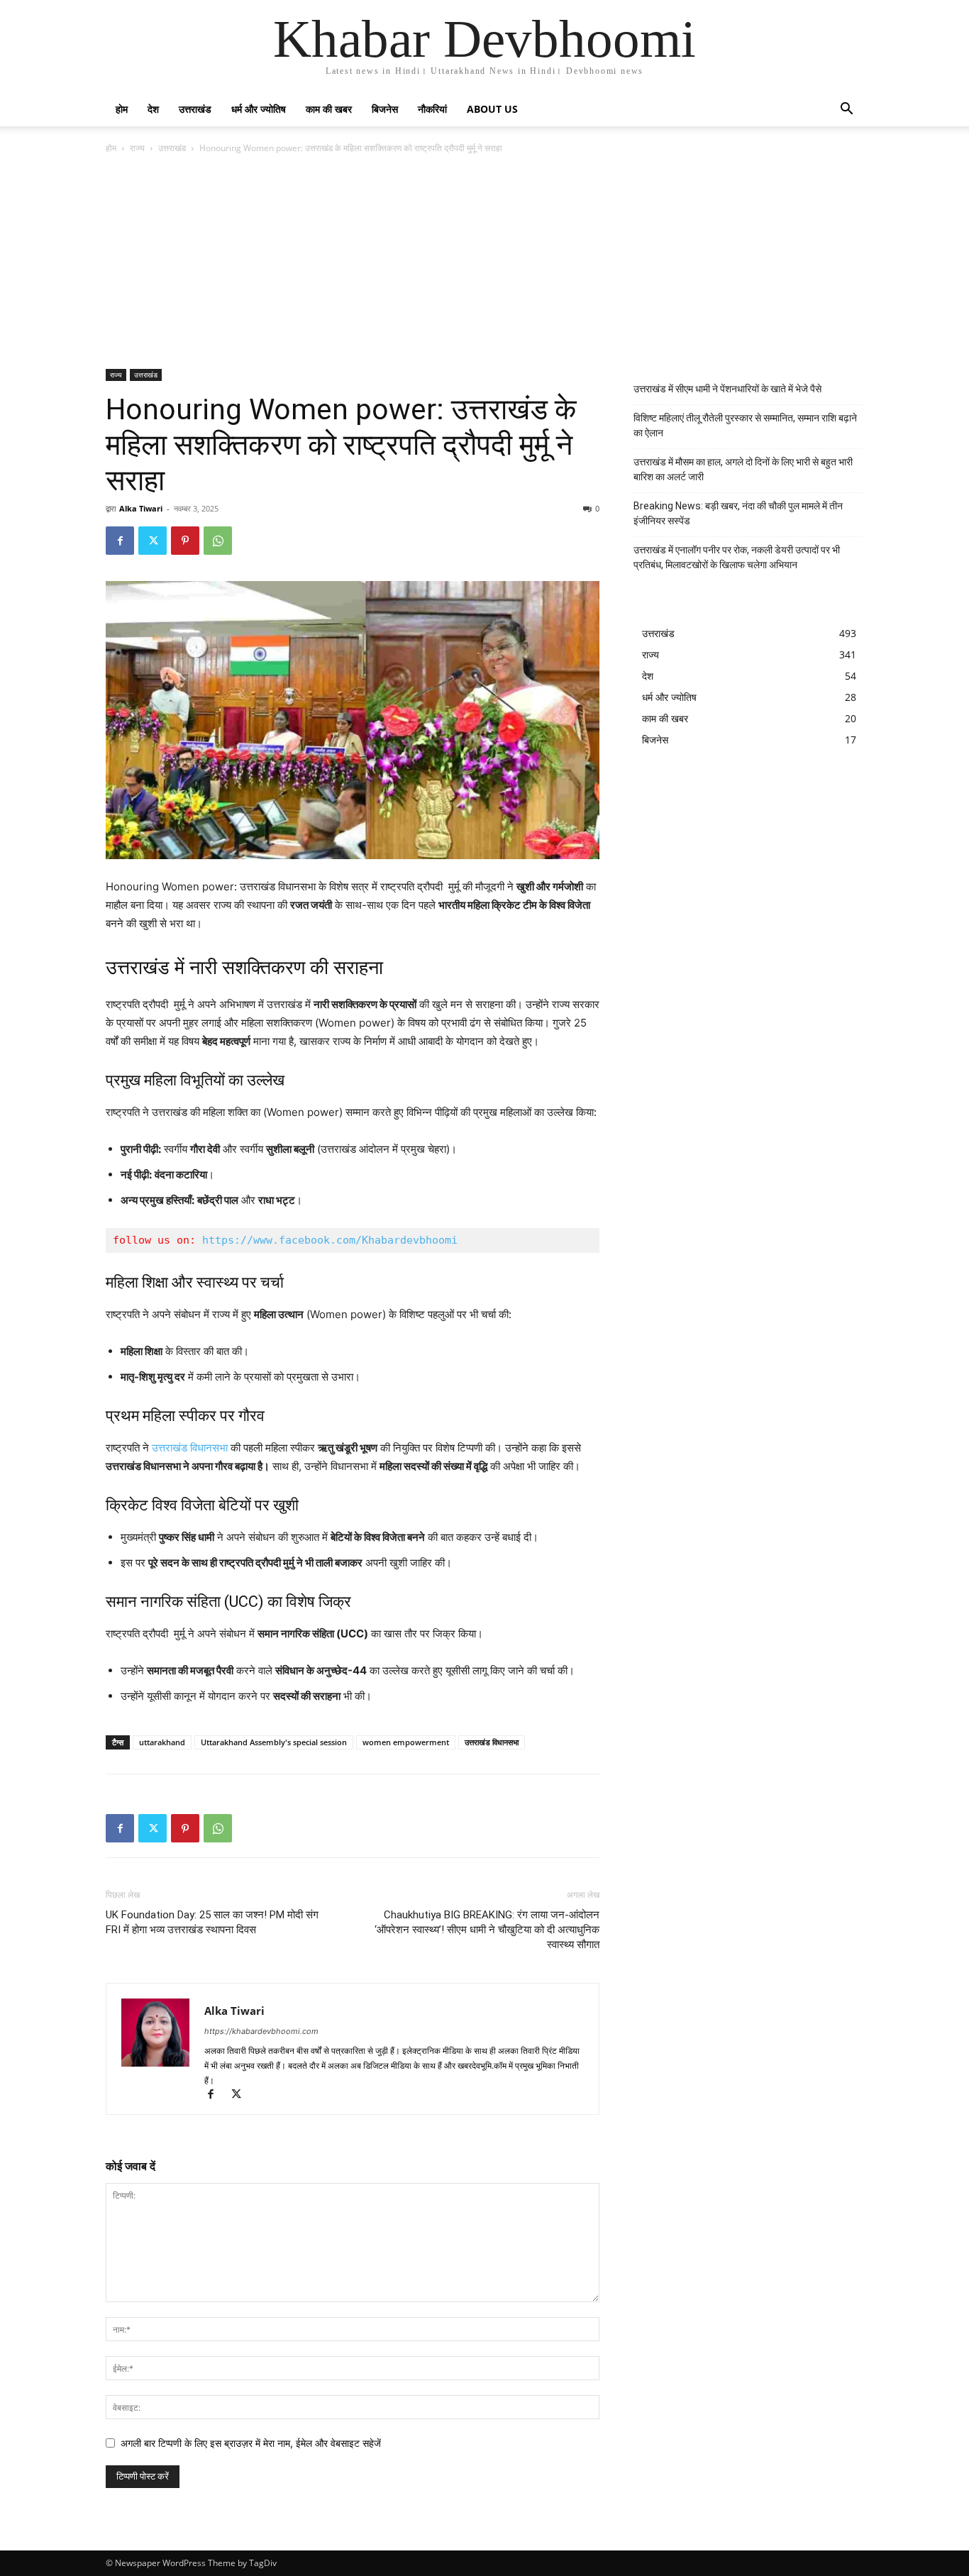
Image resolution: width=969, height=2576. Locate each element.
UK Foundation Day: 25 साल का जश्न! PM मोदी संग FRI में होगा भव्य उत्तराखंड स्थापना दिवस (212, 1922)
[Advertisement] (484, 262)
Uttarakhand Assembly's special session (274, 1742)
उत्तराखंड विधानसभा (190, 1448)
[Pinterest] (185, 541)
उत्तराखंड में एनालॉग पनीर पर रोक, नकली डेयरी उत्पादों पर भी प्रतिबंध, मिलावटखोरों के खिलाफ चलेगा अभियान (737, 557)
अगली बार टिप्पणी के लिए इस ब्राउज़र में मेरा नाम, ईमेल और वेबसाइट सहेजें (251, 2443)
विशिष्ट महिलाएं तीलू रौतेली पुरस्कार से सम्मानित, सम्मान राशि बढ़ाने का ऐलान (745, 425)
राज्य (137, 148)
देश (153, 109)
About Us (492, 109)
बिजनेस (385, 109)
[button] (846, 110)
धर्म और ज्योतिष (259, 109)
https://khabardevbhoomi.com (261, 2031)
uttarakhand (162, 1742)
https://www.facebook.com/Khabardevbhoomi (330, 1240)
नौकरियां (432, 109)
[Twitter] (153, 541)
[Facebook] (120, 541)
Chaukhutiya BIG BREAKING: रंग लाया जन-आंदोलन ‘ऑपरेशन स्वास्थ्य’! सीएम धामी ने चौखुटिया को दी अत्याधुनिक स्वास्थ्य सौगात (487, 1930)
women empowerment (406, 1742)
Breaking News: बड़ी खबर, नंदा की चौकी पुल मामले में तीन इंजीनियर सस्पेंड (738, 513)
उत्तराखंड (195, 109)
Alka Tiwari (141, 508)
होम (122, 109)
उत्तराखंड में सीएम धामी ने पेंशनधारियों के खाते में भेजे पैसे (727, 389)
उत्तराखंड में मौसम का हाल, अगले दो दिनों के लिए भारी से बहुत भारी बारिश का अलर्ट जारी (743, 469)
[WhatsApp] (218, 541)
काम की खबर (329, 109)
